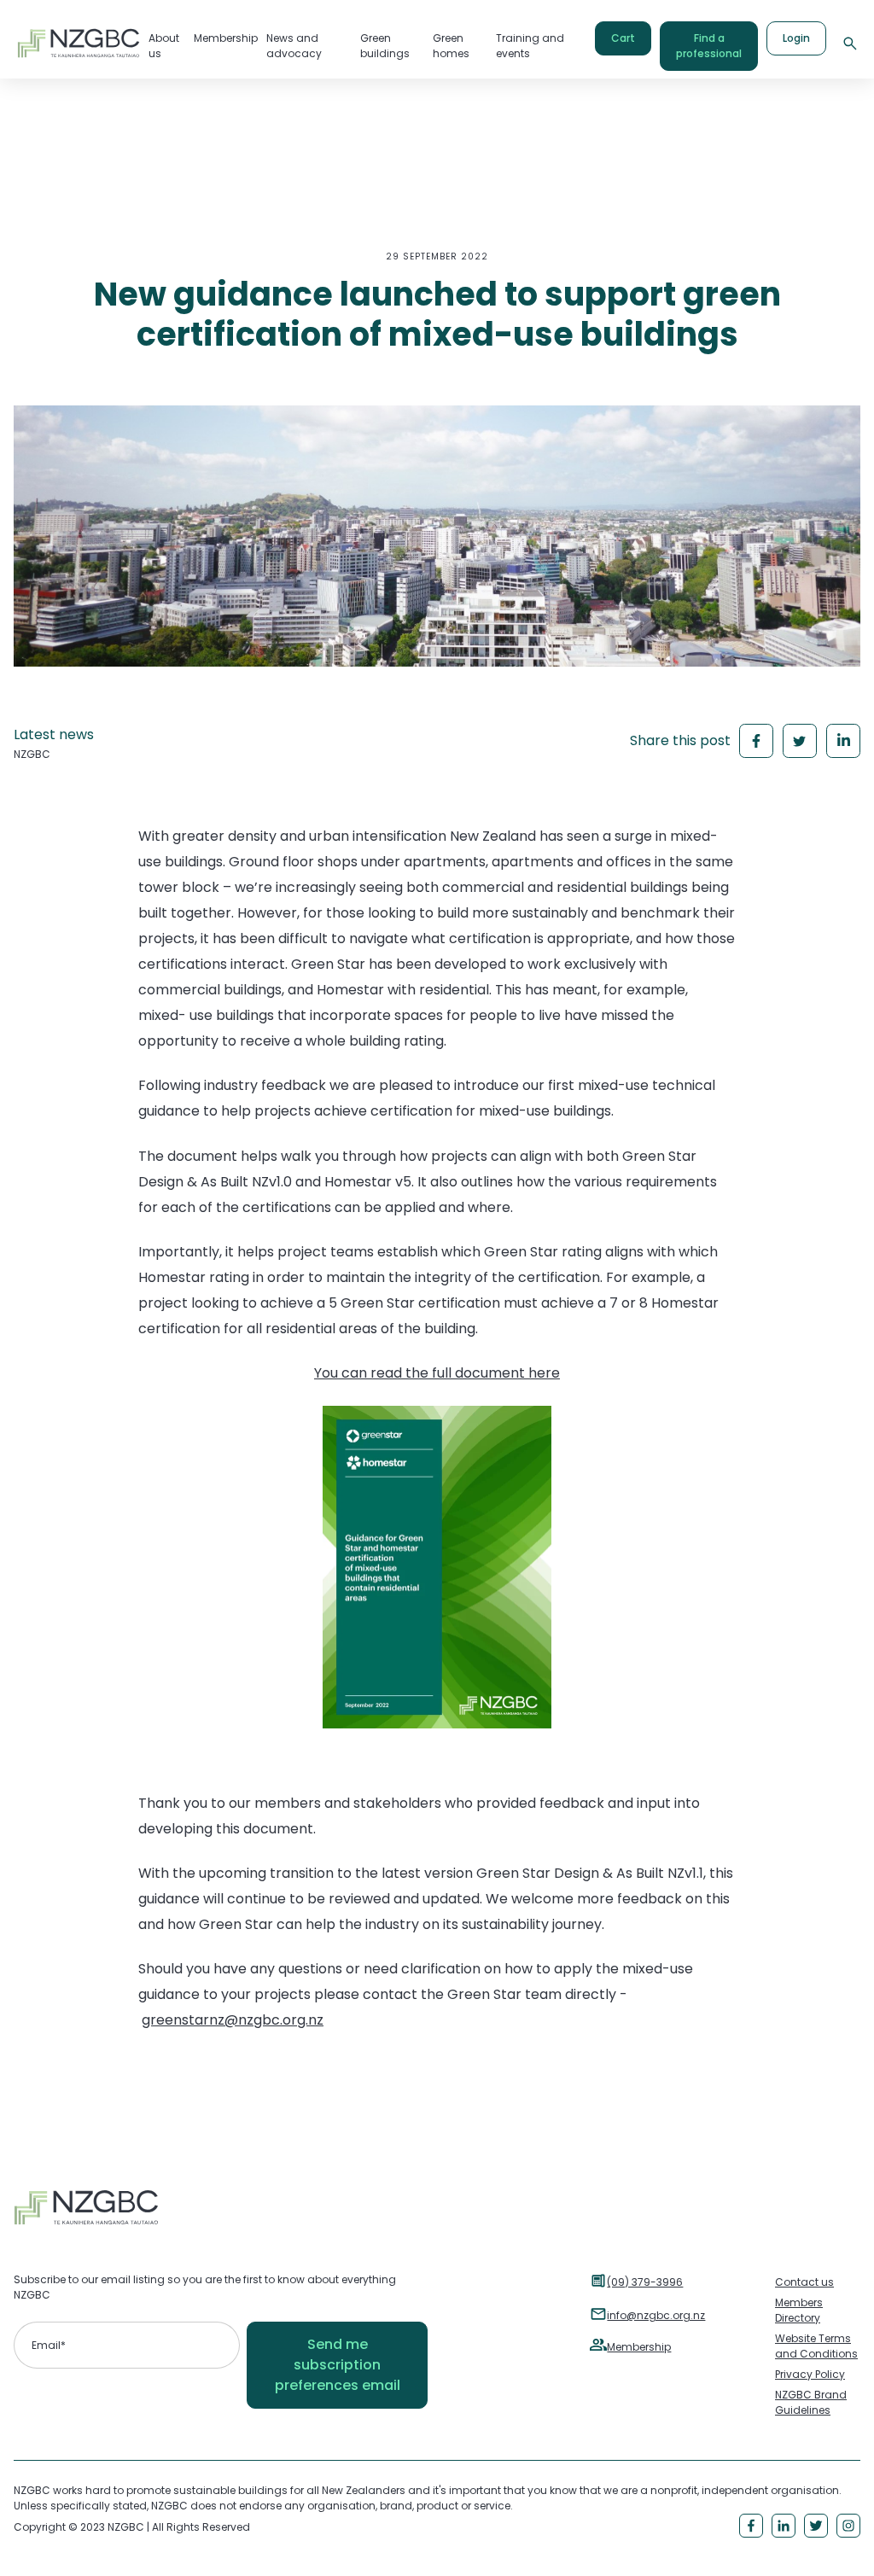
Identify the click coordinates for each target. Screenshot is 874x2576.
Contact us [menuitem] (804, 2282)
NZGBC (32, 754)
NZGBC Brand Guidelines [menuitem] (811, 2402)
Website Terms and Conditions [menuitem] (816, 2346)
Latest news (54, 734)
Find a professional (709, 46)
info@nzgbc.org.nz (656, 2315)
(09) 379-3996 (645, 2282)
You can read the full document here (437, 1373)
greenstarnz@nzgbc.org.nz (233, 2020)
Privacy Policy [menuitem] (810, 2374)
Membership (639, 2347)
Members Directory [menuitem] (799, 2310)
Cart (623, 38)
